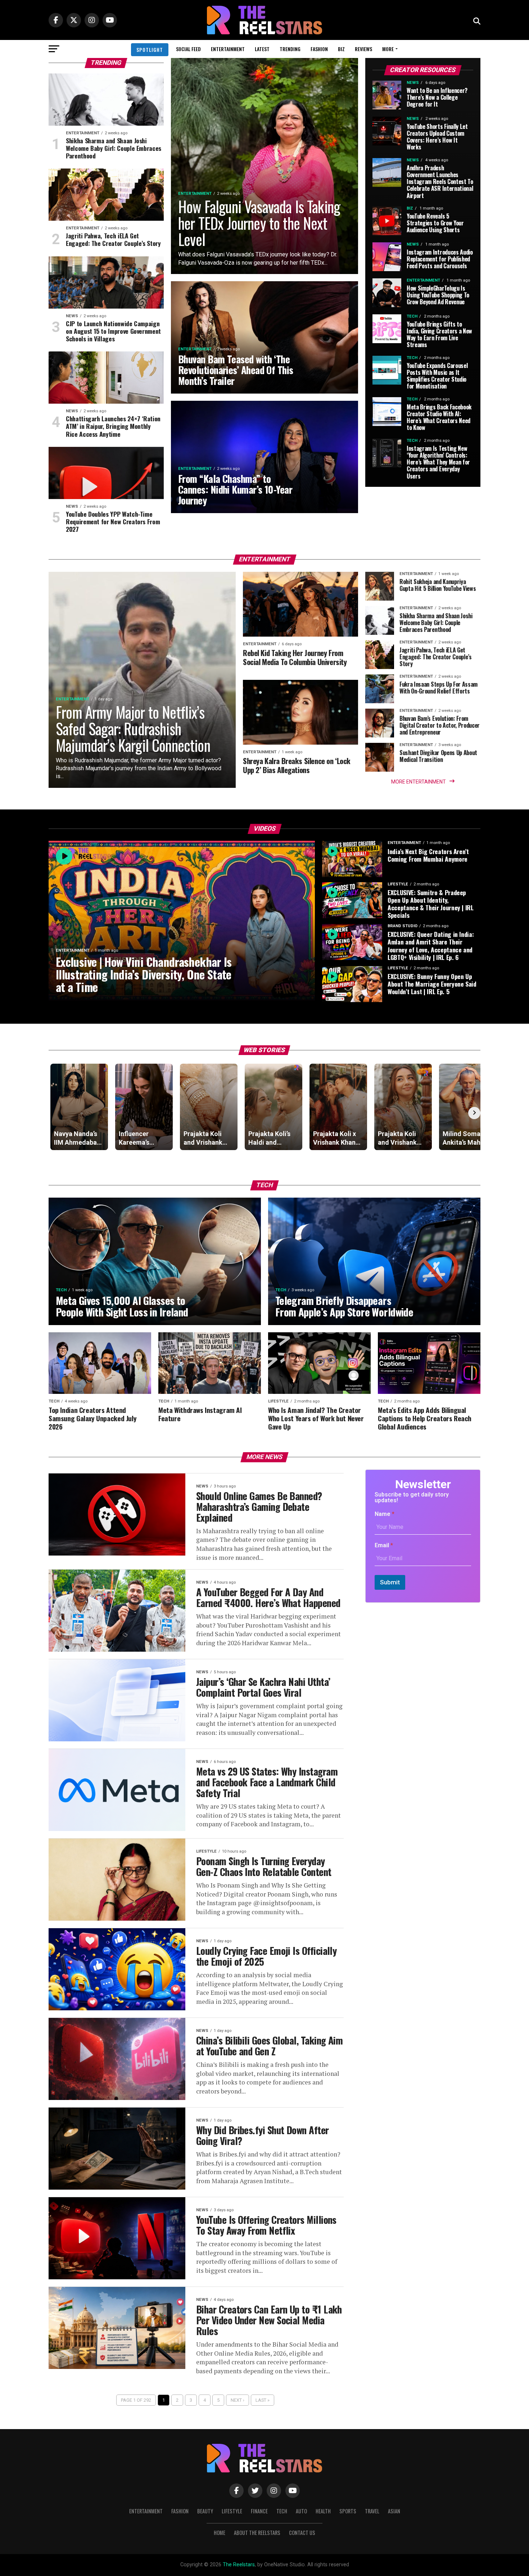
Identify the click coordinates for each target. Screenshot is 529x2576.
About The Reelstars (257, 2533)
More (388, 49)
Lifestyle (232, 2511)
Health (323, 2511)
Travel (372, 2511)
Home (220, 2533)
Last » (263, 2400)
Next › (238, 2400)
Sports (348, 2511)
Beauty (205, 2511)
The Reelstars (239, 2565)
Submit (390, 1582)
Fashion (319, 49)
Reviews (363, 49)
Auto (301, 2511)
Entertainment (228, 49)
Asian (394, 2511)
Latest (262, 49)
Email (384, 1545)
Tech (282, 2511)
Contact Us (302, 2533)
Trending (290, 49)
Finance (259, 2511)
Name (385, 1514)
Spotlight (150, 50)
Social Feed (188, 49)
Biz (341, 49)
